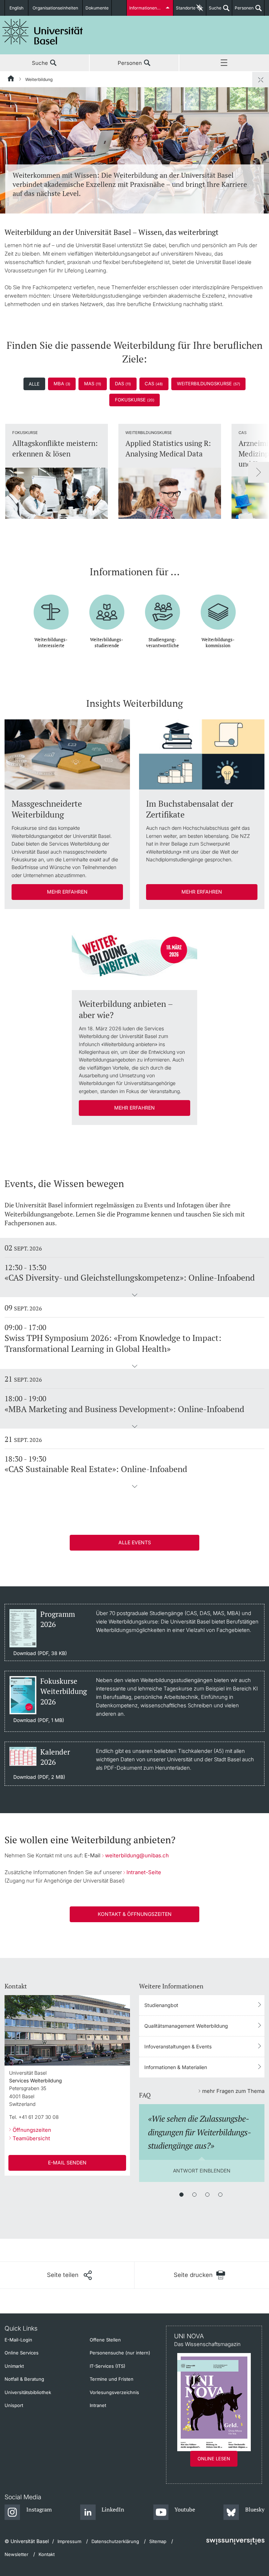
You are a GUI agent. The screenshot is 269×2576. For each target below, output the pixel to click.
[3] (207, 2195)
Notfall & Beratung (24, 2379)
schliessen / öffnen (261, 80)
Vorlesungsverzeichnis (114, 2392)
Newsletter (16, 2554)
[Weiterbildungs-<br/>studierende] (107, 607)
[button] (134, 1295)
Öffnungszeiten (32, 2130)
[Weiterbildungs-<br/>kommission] (218, 607)
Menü (224, 63)
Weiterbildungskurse (209, 384)
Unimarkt (14, 2366)
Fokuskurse (135, 400)
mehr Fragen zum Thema (233, 2091)
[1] (181, 2195)
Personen (243, 11)
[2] (194, 2195)
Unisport (14, 2405)
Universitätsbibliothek (28, 2392)
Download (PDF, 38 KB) (40, 1653)
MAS (93, 384)
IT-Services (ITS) (108, 2366)
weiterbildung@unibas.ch (137, 1855)
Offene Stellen (105, 2340)
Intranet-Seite (144, 1872)
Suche (214, 11)
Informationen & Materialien (176, 2067)
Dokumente (97, 8)
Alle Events (135, 1542)
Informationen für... (148, 8)
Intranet (98, 2405)
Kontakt (47, 2554)
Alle (34, 384)
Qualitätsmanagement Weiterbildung (186, 2026)
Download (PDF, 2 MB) (39, 1777)
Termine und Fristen (112, 2379)
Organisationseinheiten (55, 8)
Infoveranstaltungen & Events (178, 2046)
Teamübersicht (31, 2138)
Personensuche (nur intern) (120, 2353)
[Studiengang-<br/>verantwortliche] (163, 607)
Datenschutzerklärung (115, 2541)
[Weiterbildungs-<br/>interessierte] (51, 607)
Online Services (22, 2353)
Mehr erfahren (67, 892)
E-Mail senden (67, 2163)
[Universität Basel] (43, 32)
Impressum (69, 2541)
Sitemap (158, 2541)
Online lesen (214, 2459)
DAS (123, 384)
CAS (154, 384)
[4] (220, 2195)
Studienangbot (161, 2005)
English (16, 8)
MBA (62, 384)
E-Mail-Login (18, 2340)
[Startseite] (11, 80)
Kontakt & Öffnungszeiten (135, 1914)
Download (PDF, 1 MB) (39, 1720)
